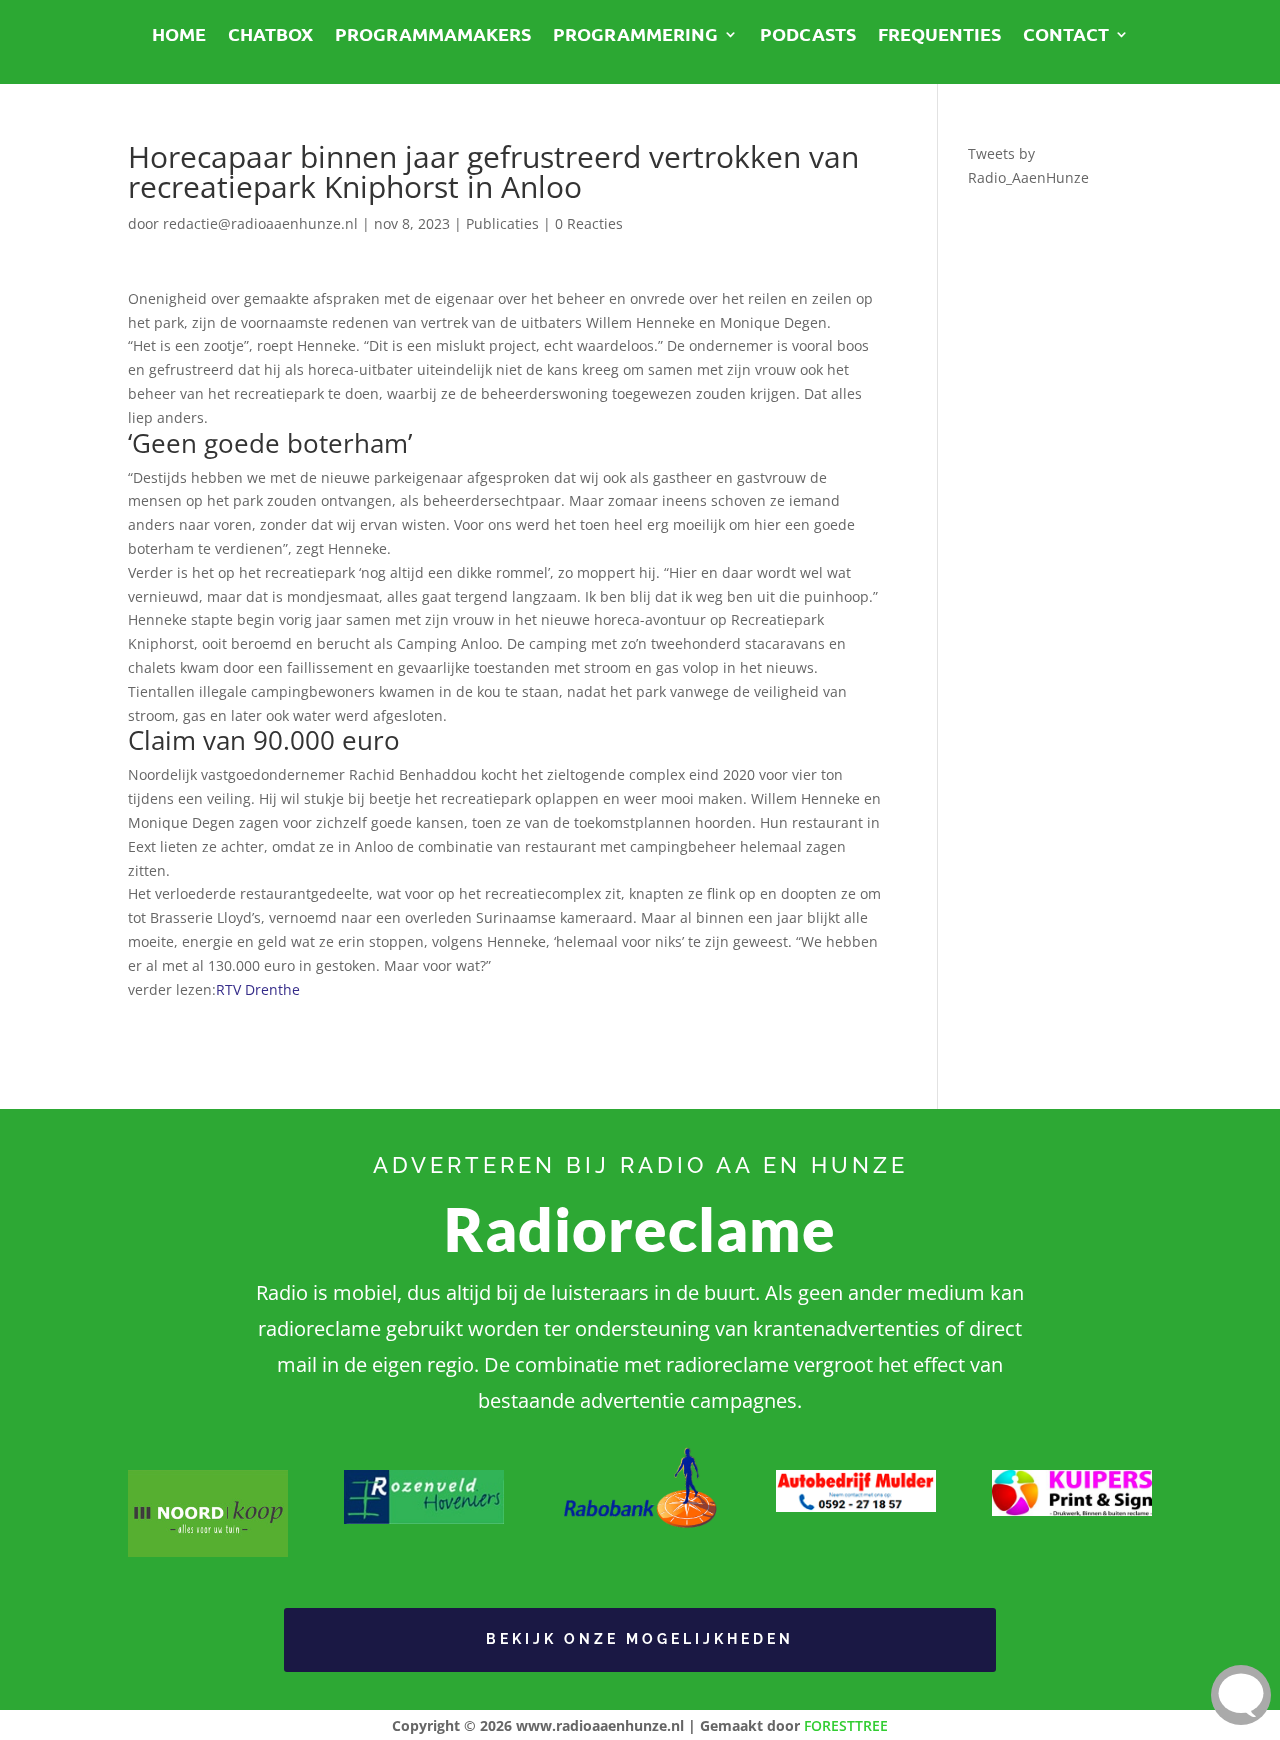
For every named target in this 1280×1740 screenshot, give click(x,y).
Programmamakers (433, 36)
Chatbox (270, 36)
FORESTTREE (846, 1725)
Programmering (635, 36)
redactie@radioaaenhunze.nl (260, 223)
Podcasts (808, 36)
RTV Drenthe (258, 989)
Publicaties (502, 223)
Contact (1066, 36)
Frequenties (939, 36)
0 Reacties (589, 223)
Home (179, 36)
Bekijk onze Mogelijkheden (640, 1639)
